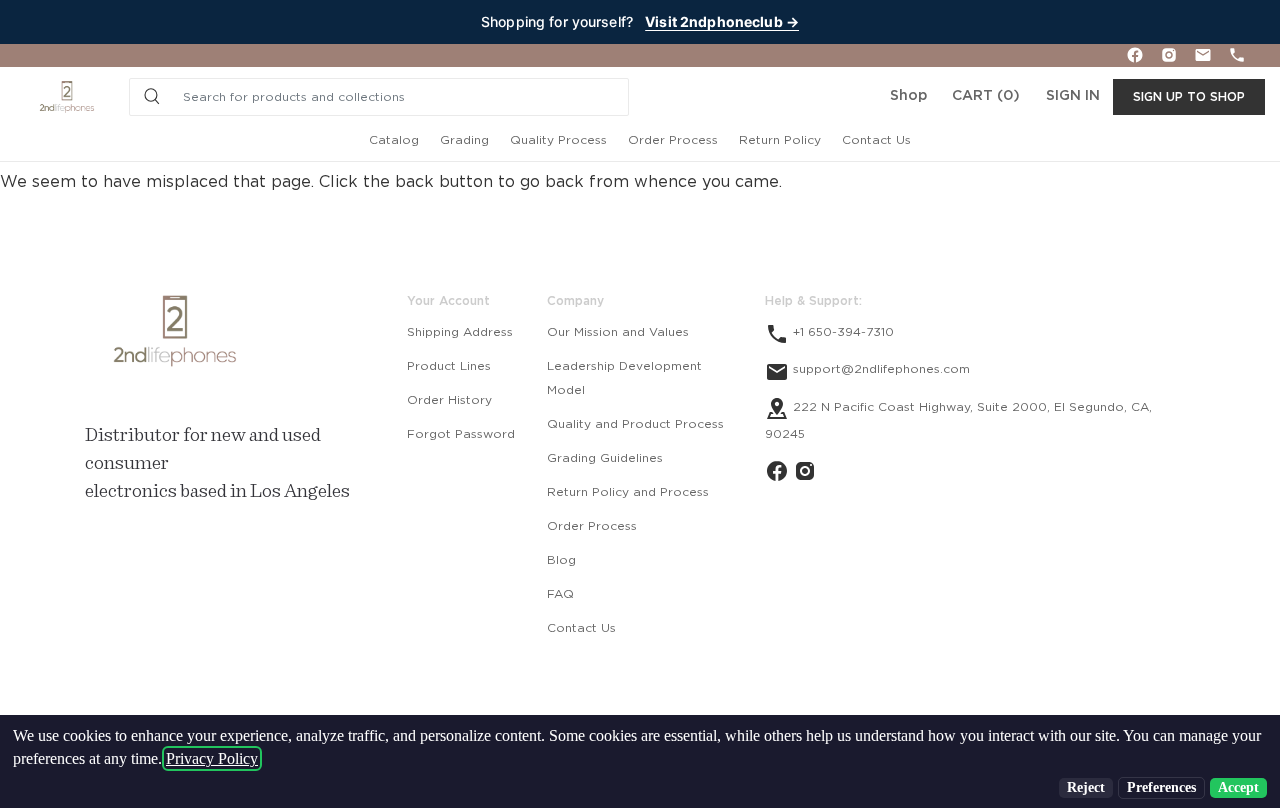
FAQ (560, 594)
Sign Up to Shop (1189, 97)
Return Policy (780, 140)
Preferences (1161, 787)
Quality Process (558, 140)
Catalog (394, 140)
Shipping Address (460, 332)
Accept (1238, 787)
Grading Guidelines (605, 458)
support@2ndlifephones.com (879, 369)
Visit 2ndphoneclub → (722, 21)
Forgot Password (461, 434)
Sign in (1073, 96)
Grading (464, 140)
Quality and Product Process (635, 424)
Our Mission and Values (618, 332)
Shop (908, 96)
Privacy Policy (212, 758)
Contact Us (876, 140)
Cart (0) (986, 96)
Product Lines (449, 366)
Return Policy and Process (628, 492)
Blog (561, 560)
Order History (449, 400)
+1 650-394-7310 (841, 332)
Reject (1086, 787)
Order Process (673, 140)
